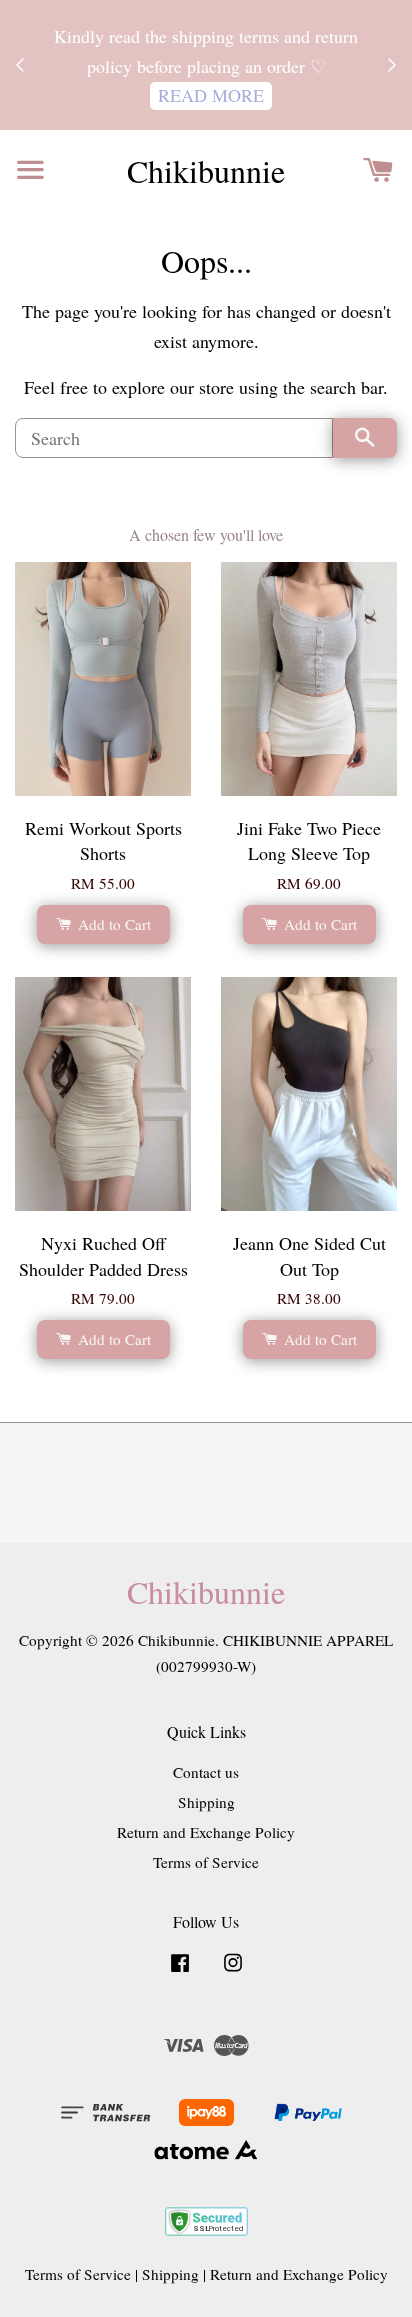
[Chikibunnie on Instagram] (233, 1971)
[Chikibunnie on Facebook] (180, 1971)
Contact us (206, 1772)
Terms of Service (206, 1862)
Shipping (206, 1802)
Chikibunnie (206, 171)
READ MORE (211, 95)
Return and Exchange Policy (206, 1832)
